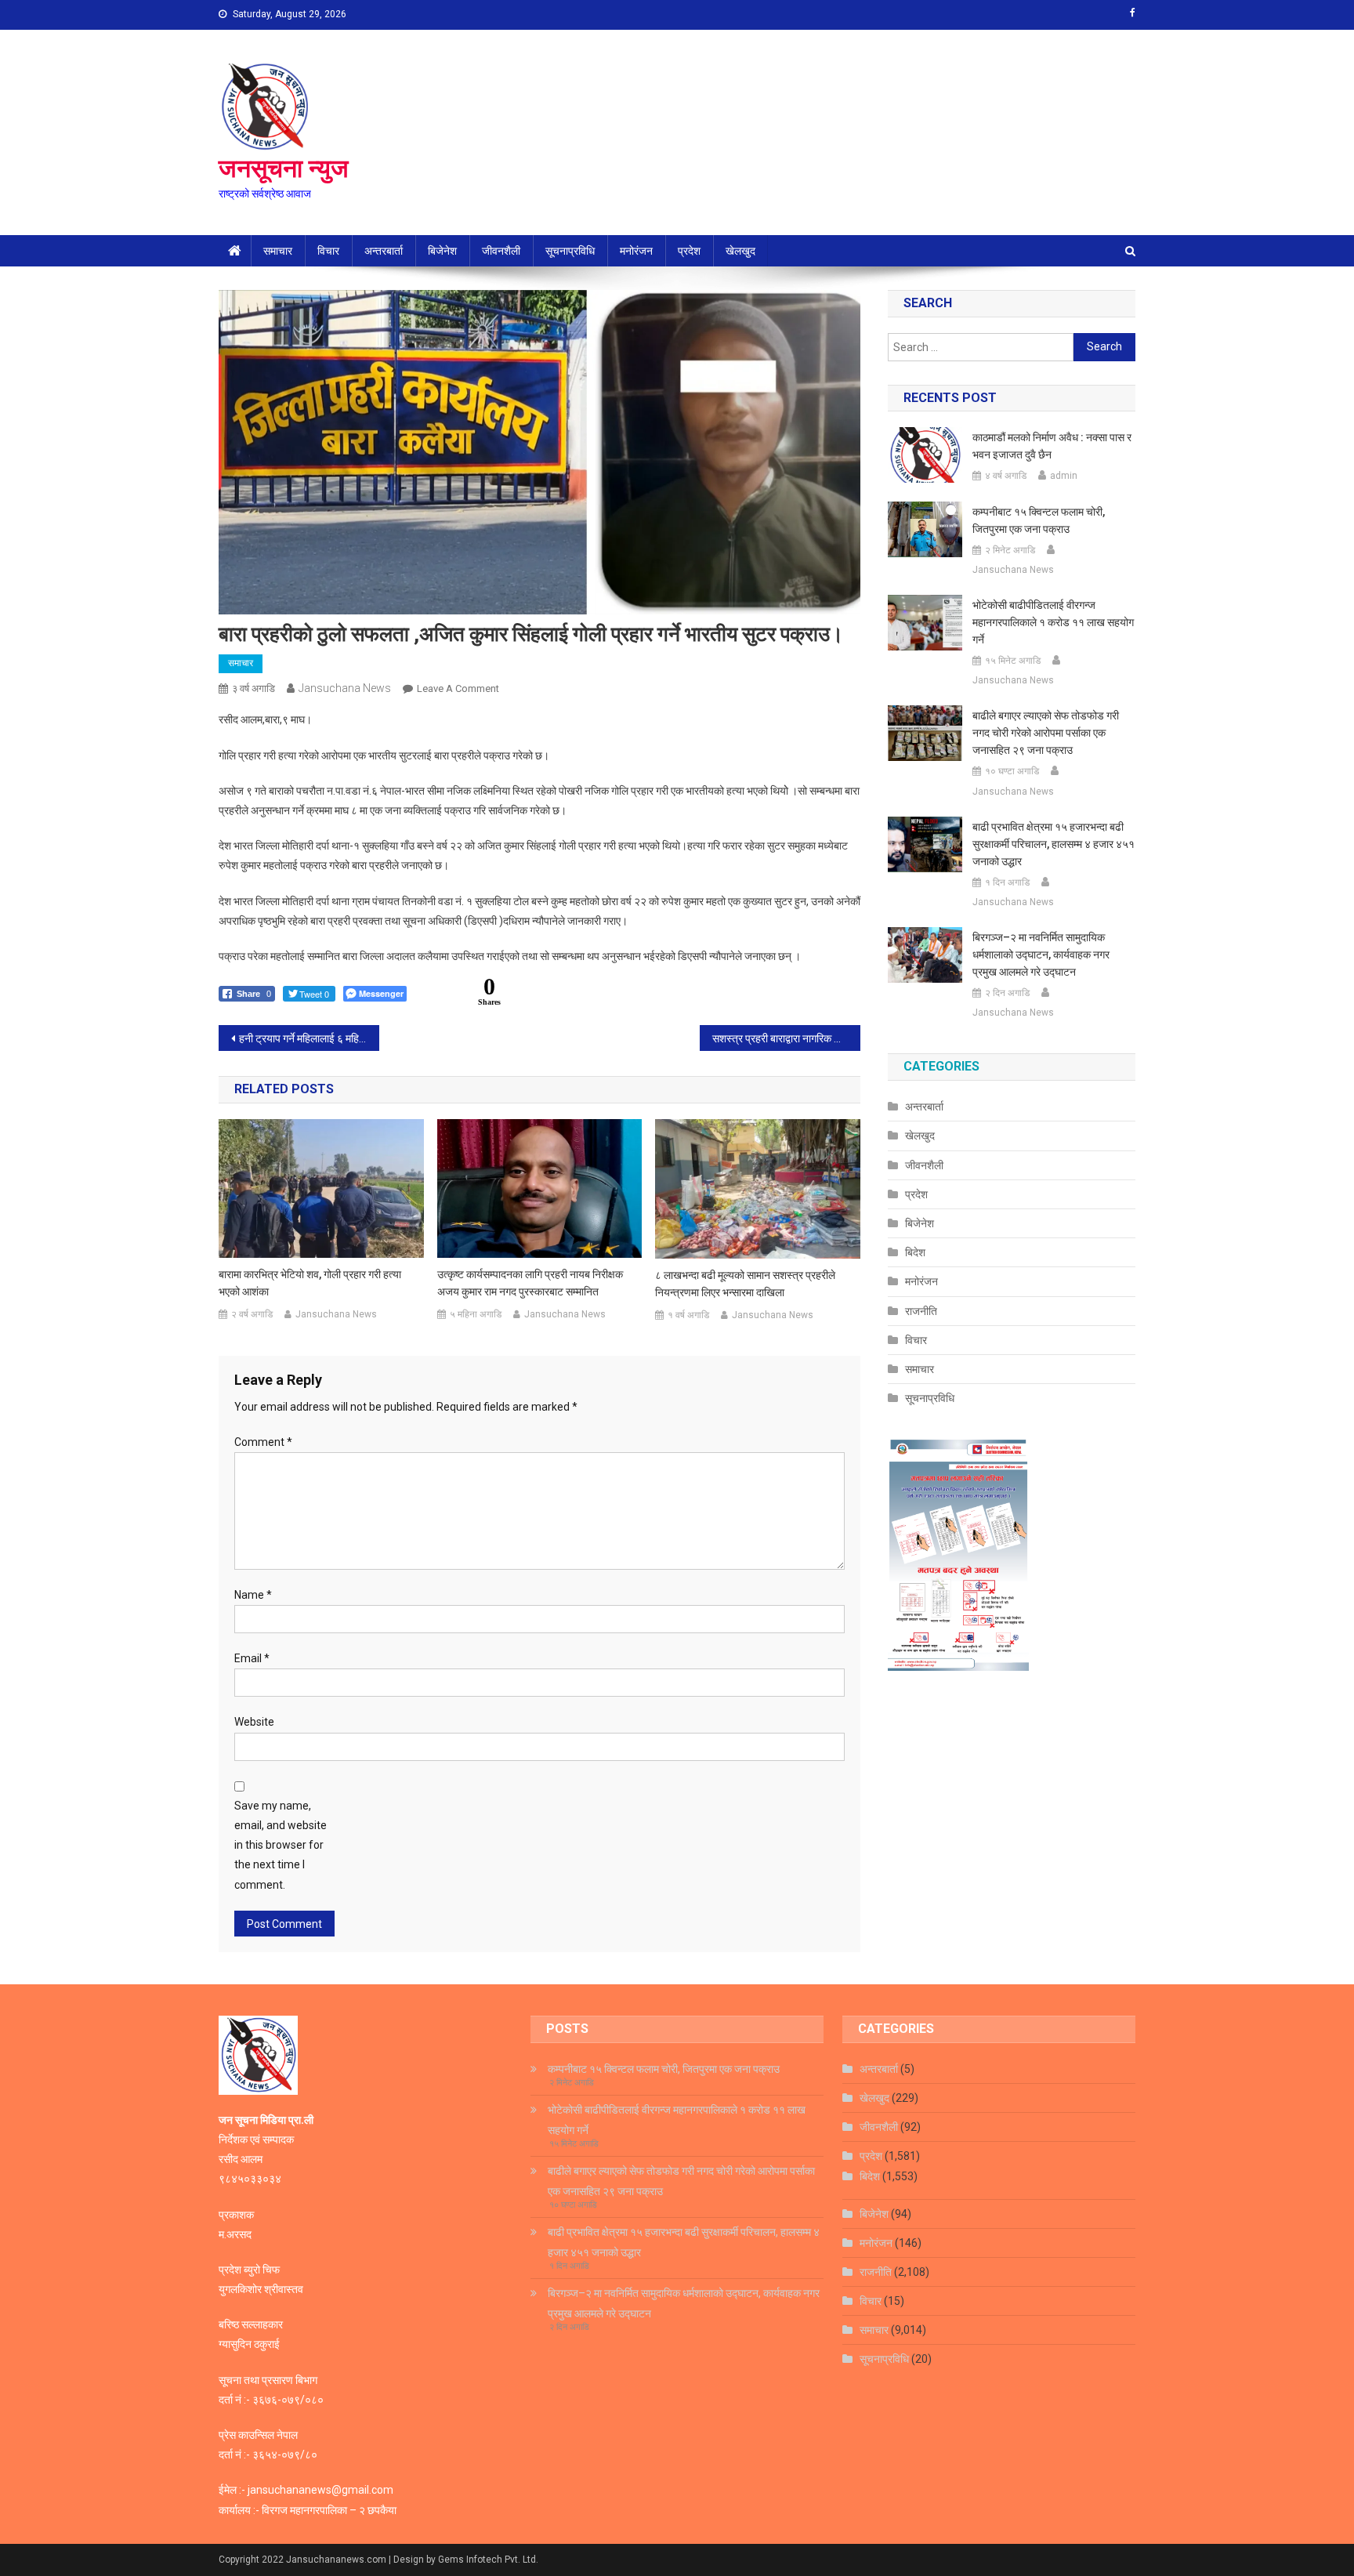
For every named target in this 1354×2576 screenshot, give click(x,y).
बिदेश (915, 1252)
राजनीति (921, 1311)
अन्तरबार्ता (384, 251)
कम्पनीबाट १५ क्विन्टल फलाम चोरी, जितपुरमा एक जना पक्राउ (1039, 520)
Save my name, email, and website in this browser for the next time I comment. (281, 1845)
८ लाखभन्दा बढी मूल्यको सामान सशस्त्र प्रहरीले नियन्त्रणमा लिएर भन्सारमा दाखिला (745, 1284)
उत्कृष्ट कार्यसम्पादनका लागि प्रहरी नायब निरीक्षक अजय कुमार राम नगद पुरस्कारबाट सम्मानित (530, 1283)
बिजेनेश (442, 251)
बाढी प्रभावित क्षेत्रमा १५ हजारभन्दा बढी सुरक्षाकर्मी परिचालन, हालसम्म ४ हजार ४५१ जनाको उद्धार (1054, 844)
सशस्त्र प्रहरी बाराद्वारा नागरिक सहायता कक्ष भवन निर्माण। (786, 1038)
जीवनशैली (501, 251)
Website (254, 1722)
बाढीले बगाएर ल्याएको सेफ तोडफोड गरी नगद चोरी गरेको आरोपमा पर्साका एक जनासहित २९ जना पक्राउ (1046, 733)
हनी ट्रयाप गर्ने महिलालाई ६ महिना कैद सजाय (309, 1038)
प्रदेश (689, 251)
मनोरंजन (636, 251)
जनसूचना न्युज (284, 168)
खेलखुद (740, 251)
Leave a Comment (458, 688)
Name (253, 1595)
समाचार (278, 251)
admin (1064, 476)
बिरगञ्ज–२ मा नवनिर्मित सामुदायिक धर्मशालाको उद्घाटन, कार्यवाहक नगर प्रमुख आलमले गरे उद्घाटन (1041, 955)
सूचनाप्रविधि (570, 251)
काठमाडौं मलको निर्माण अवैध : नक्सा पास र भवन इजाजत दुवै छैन (1052, 446)
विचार (328, 251)
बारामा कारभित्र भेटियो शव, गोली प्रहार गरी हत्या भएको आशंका (310, 1283)
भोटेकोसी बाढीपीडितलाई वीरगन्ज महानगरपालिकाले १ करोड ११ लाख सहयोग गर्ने (1053, 622)
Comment (263, 1442)
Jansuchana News (345, 688)
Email (252, 1658)
